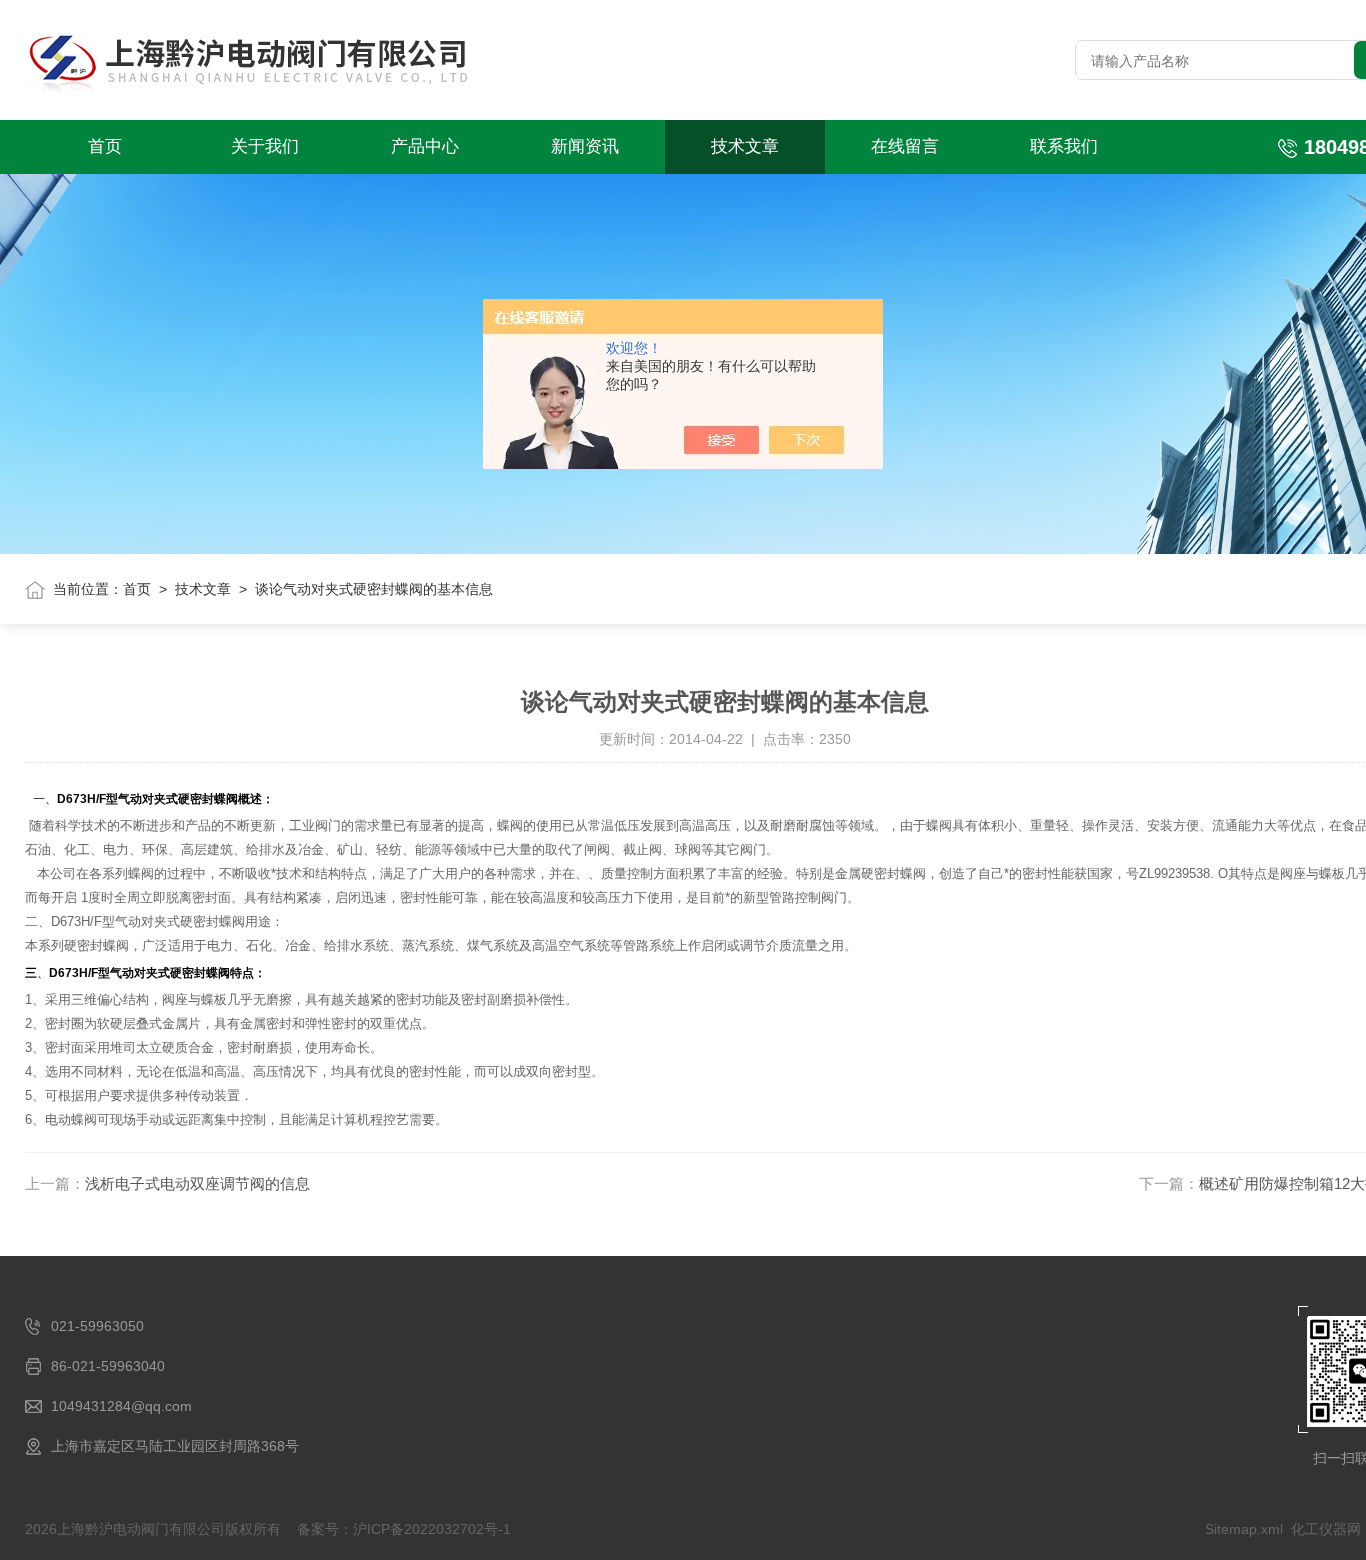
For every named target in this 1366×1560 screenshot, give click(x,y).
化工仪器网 (1326, 1529)
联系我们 (1064, 146)
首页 (105, 146)
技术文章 (745, 146)
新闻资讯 (585, 146)
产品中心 (425, 146)
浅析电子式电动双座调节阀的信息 (197, 1183)
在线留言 (905, 146)
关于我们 (265, 146)
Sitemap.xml (1244, 1529)
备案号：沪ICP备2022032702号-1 (404, 1529)
